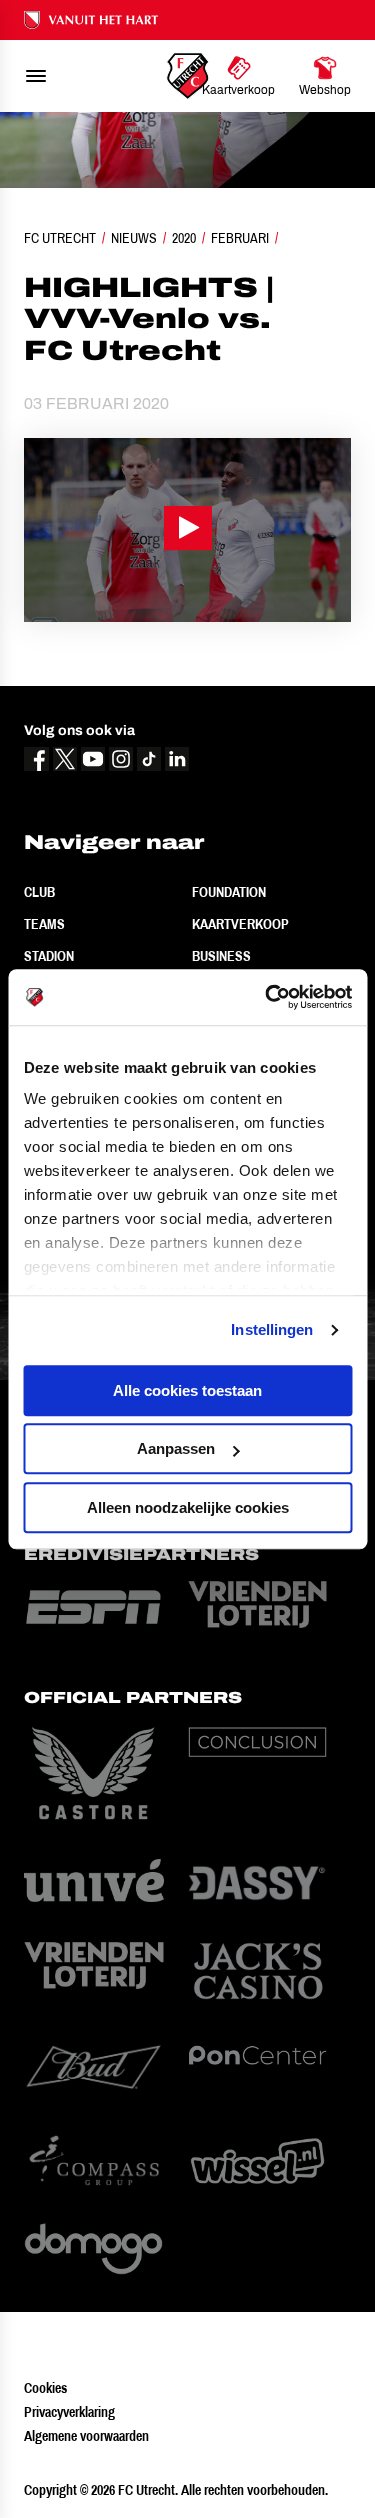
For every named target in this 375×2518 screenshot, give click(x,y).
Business (221, 956)
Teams (44, 924)
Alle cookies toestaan (187, 1390)
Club (39, 892)
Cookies (45, 2388)
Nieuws (134, 238)
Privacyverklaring (69, 2412)
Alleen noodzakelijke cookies (188, 1507)
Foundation (229, 892)
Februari (240, 238)
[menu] (36, 76)
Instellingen (272, 1329)
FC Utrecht (60, 238)
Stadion (49, 956)
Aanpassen (176, 1448)
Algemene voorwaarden (86, 2436)
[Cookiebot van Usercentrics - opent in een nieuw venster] (267, 997)
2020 (184, 238)
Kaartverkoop (240, 924)
